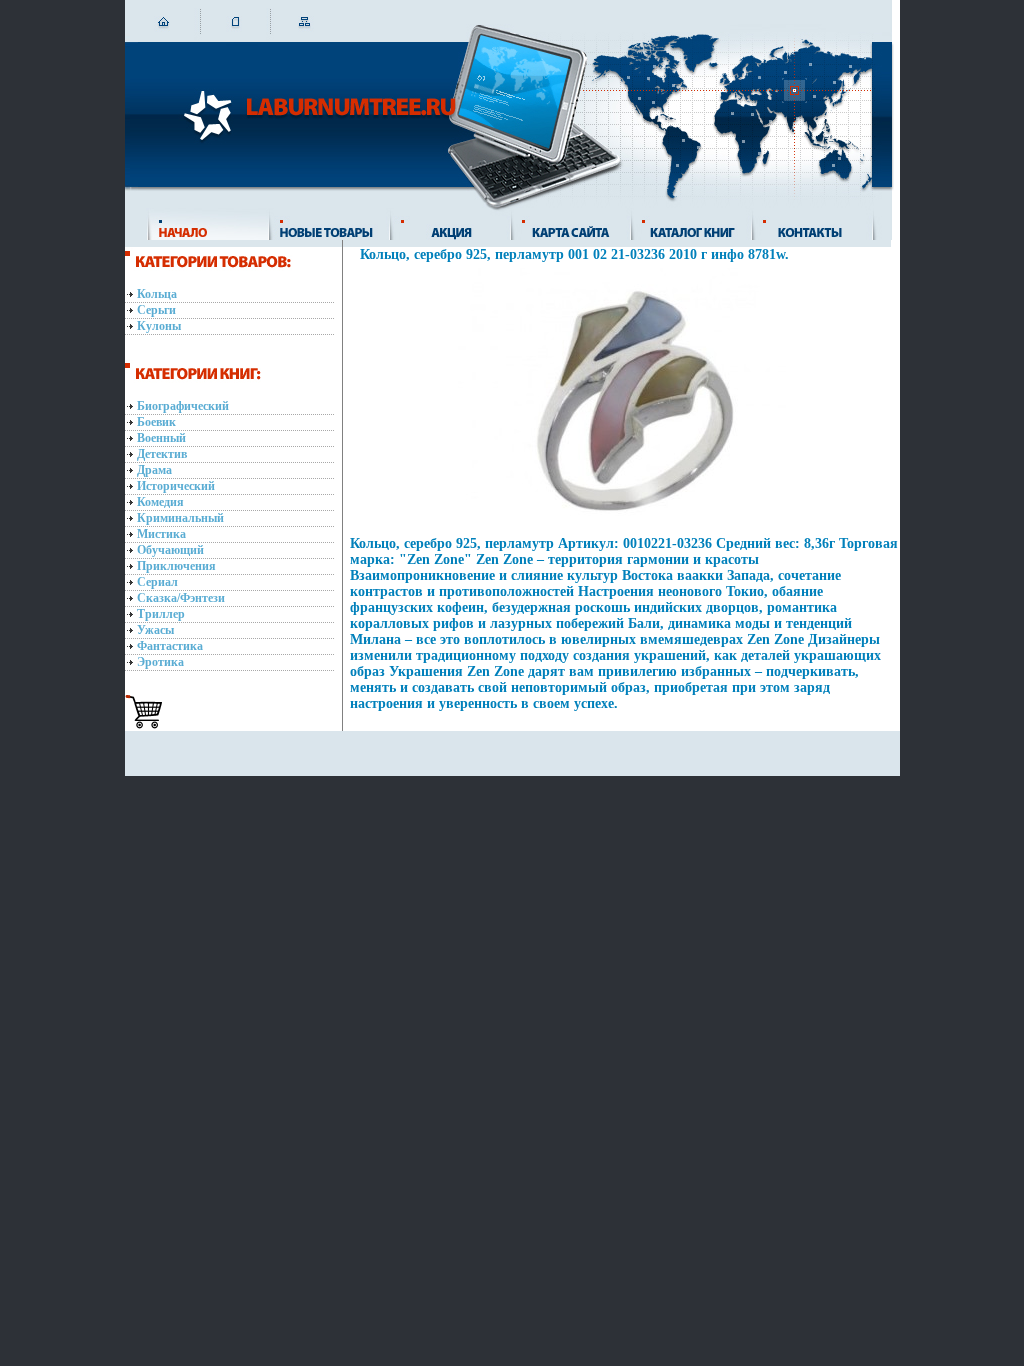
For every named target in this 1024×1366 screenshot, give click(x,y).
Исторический (176, 486)
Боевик (156, 422)
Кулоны (159, 326)
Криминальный (180, 518)
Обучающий (170, 550)
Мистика (161, 534)
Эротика (160, 662)
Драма (154, 470)
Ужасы (155, 630)
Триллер (161, 614)
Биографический (183, 406)
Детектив (162, 454)
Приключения (176, 566)
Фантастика (170, 646)
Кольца (157, 294)
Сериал (157, 582)
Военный (161, 438)
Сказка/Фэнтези (181, 598)
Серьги (156, 310)
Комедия (160, 502)
